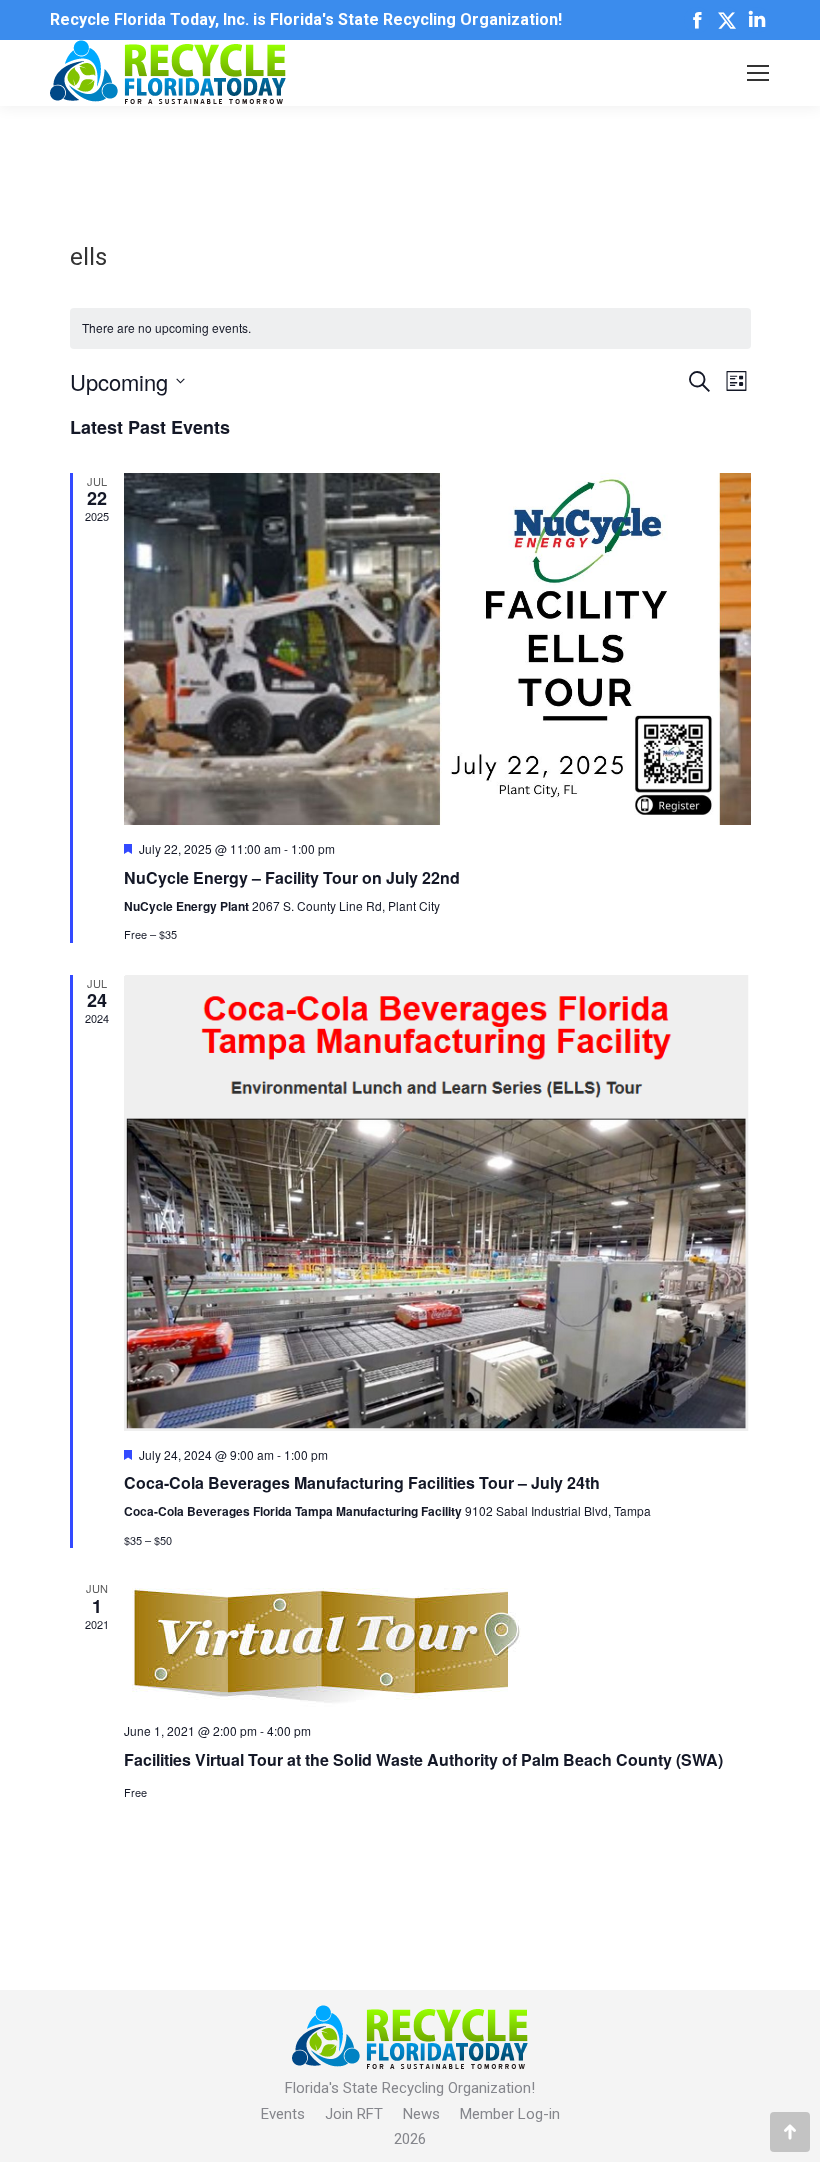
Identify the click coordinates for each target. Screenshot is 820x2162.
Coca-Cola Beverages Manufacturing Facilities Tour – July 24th (362, 1482)
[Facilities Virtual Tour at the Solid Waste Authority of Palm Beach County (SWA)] (437, 1643)
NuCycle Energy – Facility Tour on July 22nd (292, 877)
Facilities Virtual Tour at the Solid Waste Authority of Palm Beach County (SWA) (423, 1759)
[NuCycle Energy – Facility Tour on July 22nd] (437, 649)
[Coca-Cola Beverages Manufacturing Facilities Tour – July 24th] (437, 1203)
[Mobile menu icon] (758, 73)
